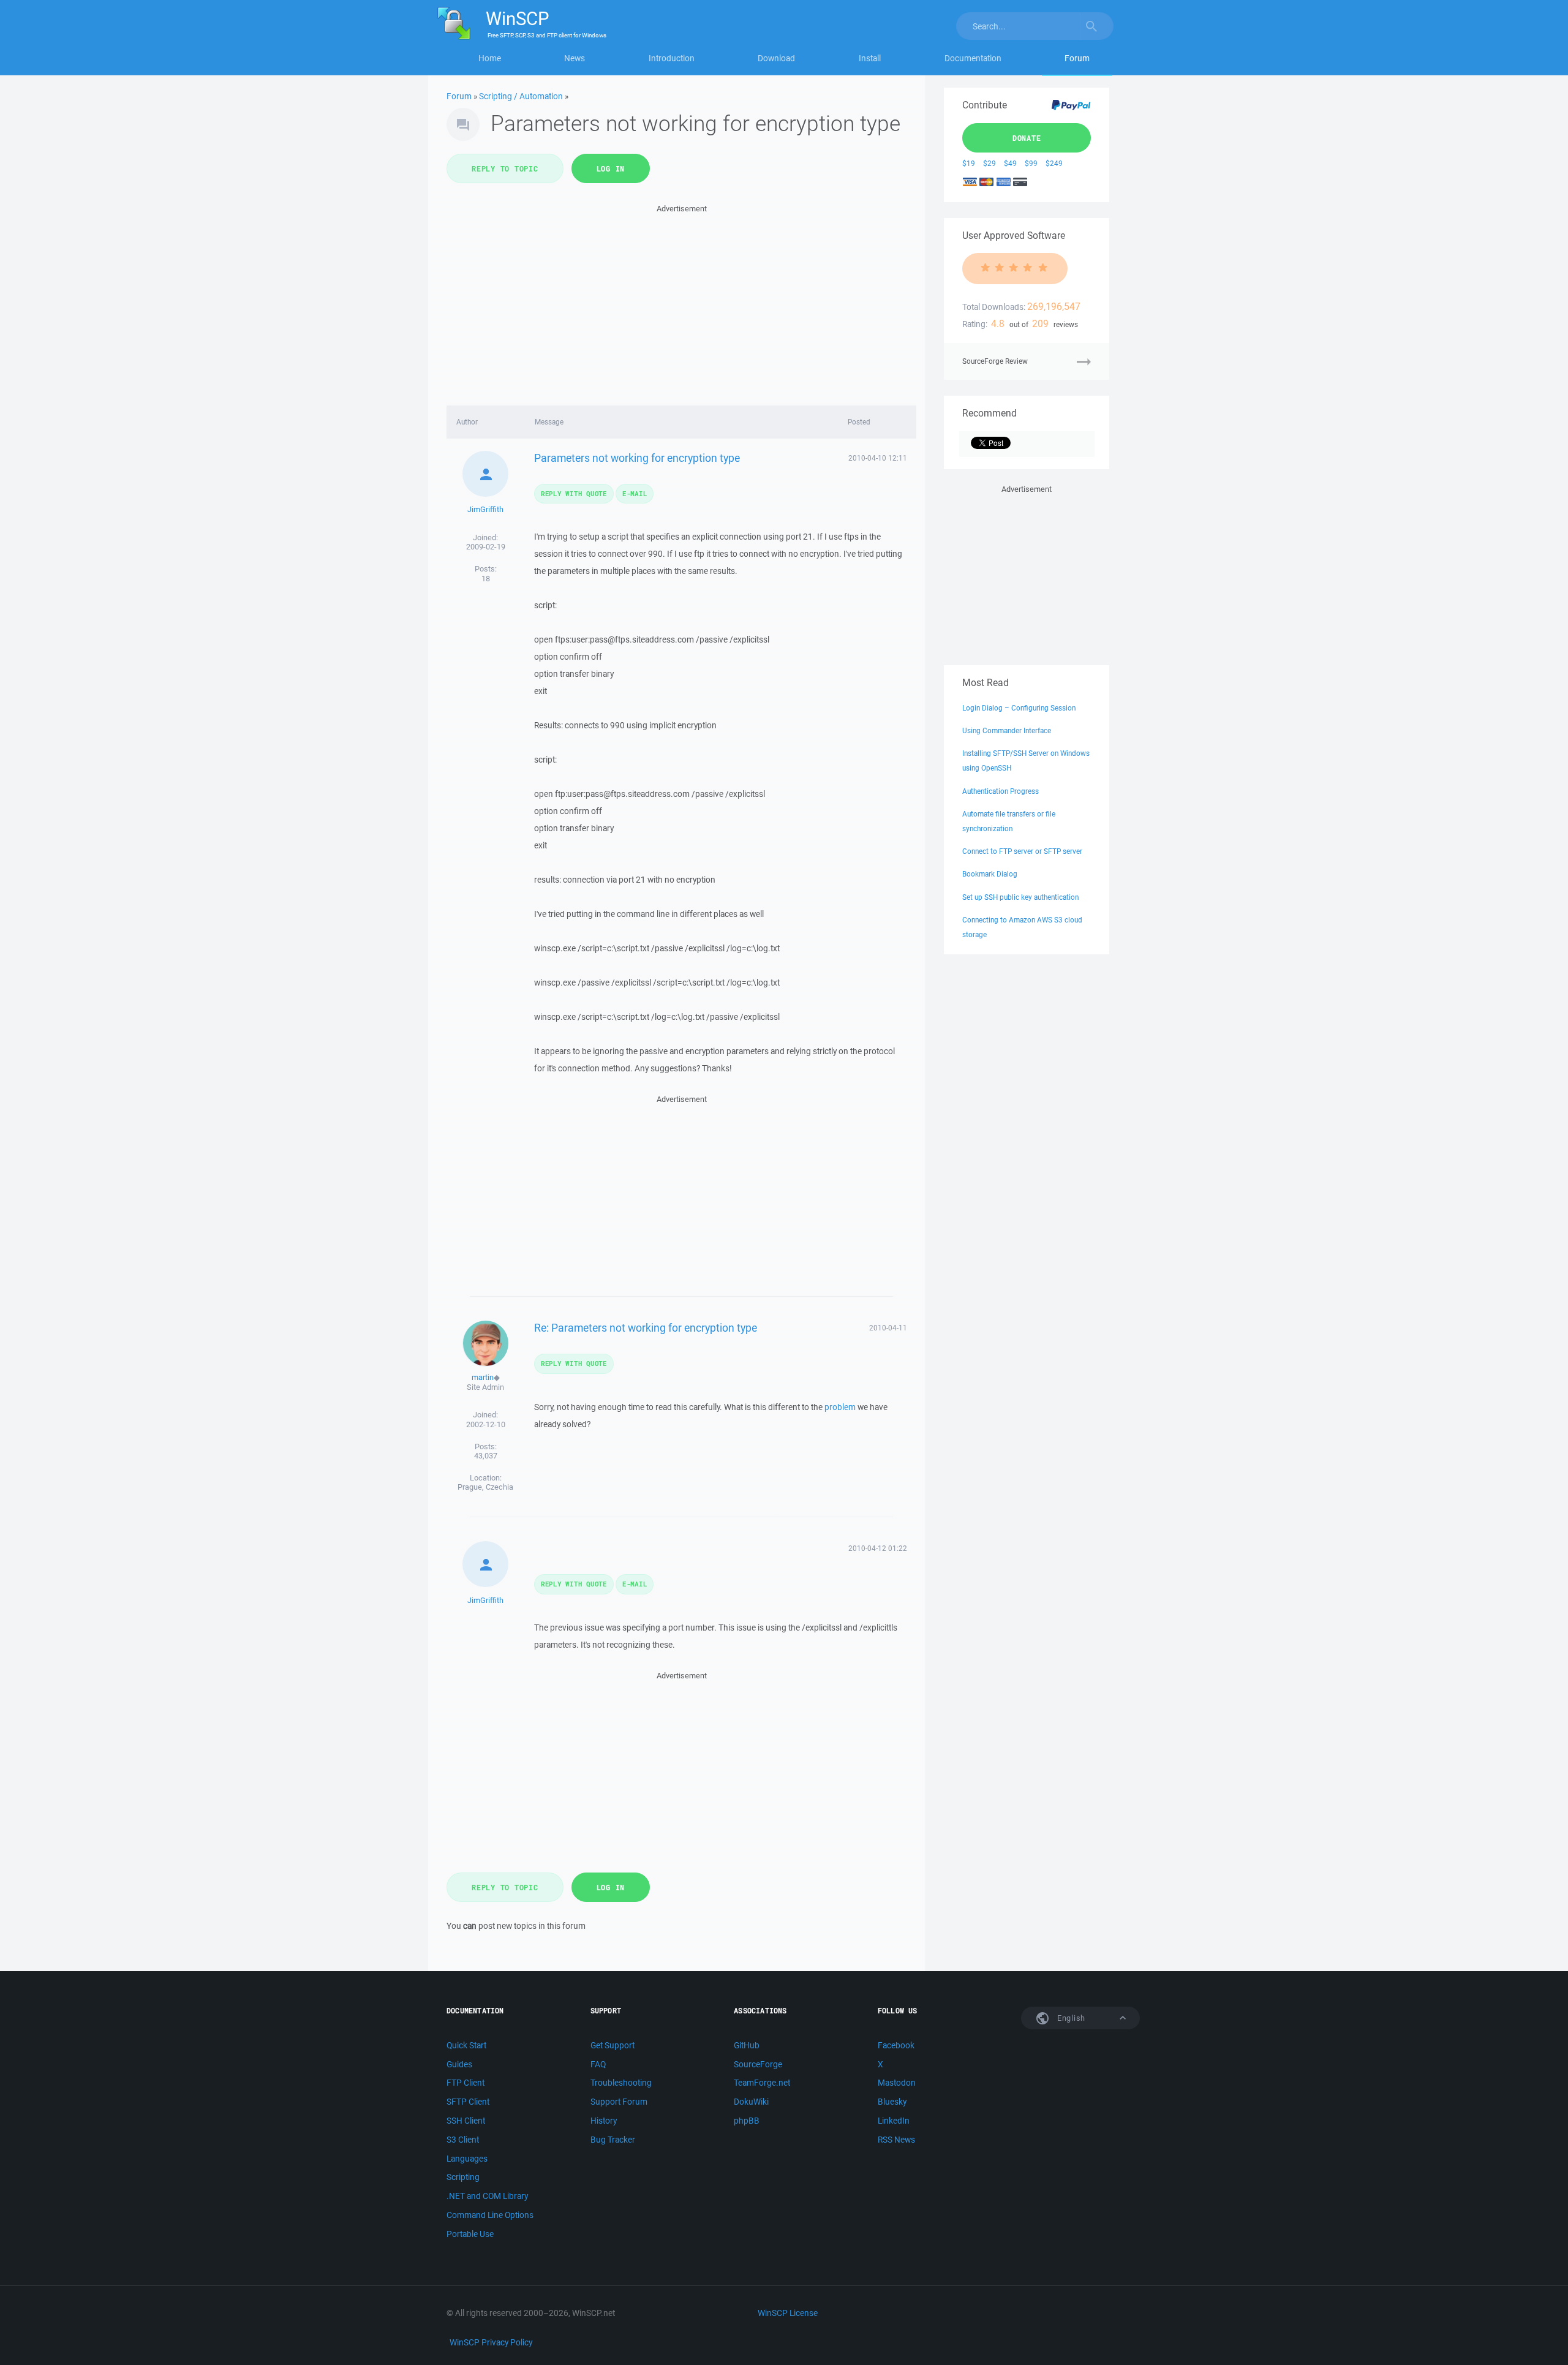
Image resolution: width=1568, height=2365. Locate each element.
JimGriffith (485, 509)
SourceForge (758, 2064)
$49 (1010, 163)
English (1070, 2018)
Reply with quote (574, 493)
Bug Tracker (613, 2140)
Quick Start (466, 2045)
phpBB (747, 2121)
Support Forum (619, 2102)
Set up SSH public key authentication (1020, 897)
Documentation (973, 58)
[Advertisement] (681, 301)
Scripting (463, 2177)
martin (483, 1377)
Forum (1077, 58)
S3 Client (463, 2140)
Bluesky (892, 2102)
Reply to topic (505, 168)
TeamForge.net (762, 2083)
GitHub (747, 2045)
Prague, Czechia (485, 1487)
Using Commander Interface (1007, 730)
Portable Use (470, 2234)
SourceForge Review (995, 361)
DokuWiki (751, 2102)
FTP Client (466, 2083)
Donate (1027, 138)
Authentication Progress (1001, 791)
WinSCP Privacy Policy (491, 2342)
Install (870, 58)
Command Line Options (490, 2215)
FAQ (598, 2064)
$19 (969, 163)
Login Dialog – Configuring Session (1019, 708)
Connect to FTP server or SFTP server (1022, 851)
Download (776, 58)
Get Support (612, 2045)
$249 (1054, 163)
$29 (989, 163)
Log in (611, 168)
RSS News (896, 2140)
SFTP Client (468, 2102)
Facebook (896, 2045)
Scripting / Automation (521, 96)
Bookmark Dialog (990, 874)
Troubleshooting (621, 2083)
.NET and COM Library (487, 2196)
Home (490, 58)
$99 (1031, 163)
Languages (467, 2159)
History (604, 2121)
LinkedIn (894, 2121)
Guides (459, 2064)
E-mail (635, 493)
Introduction (672, 58)
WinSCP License (788, 2313)
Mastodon (897, 2083)
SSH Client (466, 2121)
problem (840, 1407)
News (575, 58)
